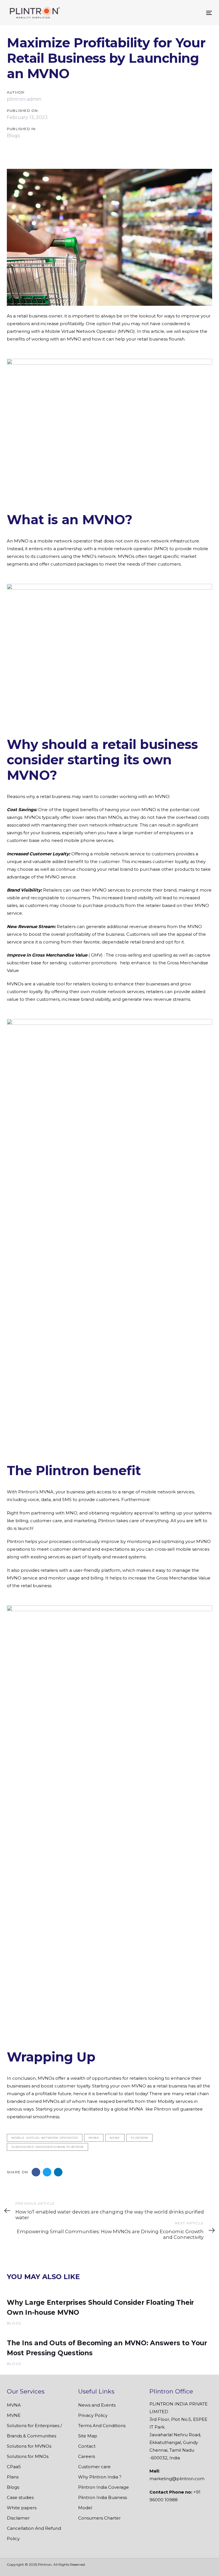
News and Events (97, 2405)
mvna (94, 2138)
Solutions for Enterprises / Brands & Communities (34, 2431)
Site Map (88, 2436)
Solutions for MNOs (28, 2456)
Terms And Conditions (102, 2426)
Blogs (13, 136)
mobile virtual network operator (45, 2138)
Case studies (20, 2497)
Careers (87, 2456)
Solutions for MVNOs (29, 2446)
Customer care (94, 2467)
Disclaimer (18, 2518)
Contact (87, 2446)
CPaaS (14, 2467)
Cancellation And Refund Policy (34, 2533)
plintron (139, 2138)
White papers (22, 2508)
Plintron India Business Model (103, 2503)
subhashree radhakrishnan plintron (47, 2147)
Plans (13, 2477)
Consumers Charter (99, 2518)
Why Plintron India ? (100, 2477)
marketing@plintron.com (177, 2479)
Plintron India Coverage (104, 2487)
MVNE (14, 2415)
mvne (115, 2138)
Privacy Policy (93, 2415)
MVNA (14, 2405)
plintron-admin (24, 99)
